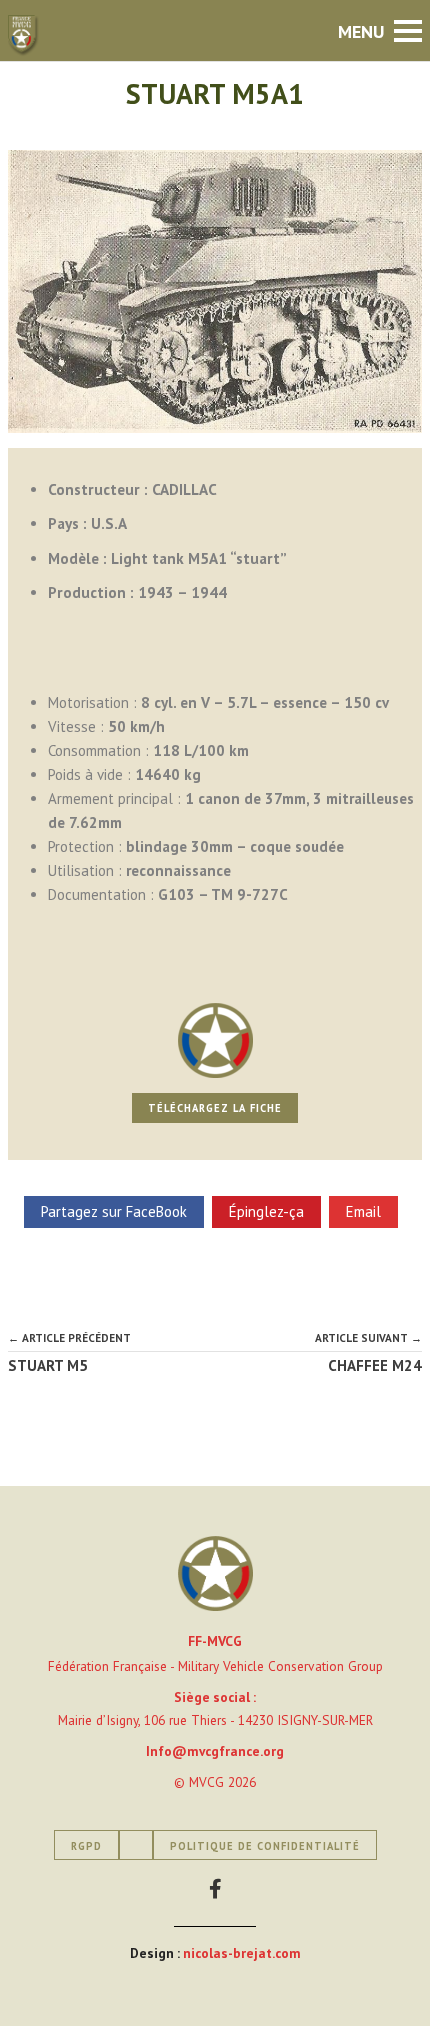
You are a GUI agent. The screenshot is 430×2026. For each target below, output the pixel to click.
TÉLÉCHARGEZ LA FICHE (215, 1108)
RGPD (86, 1846)
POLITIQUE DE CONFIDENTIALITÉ (265, 1846)
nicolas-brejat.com (242, 1953)
